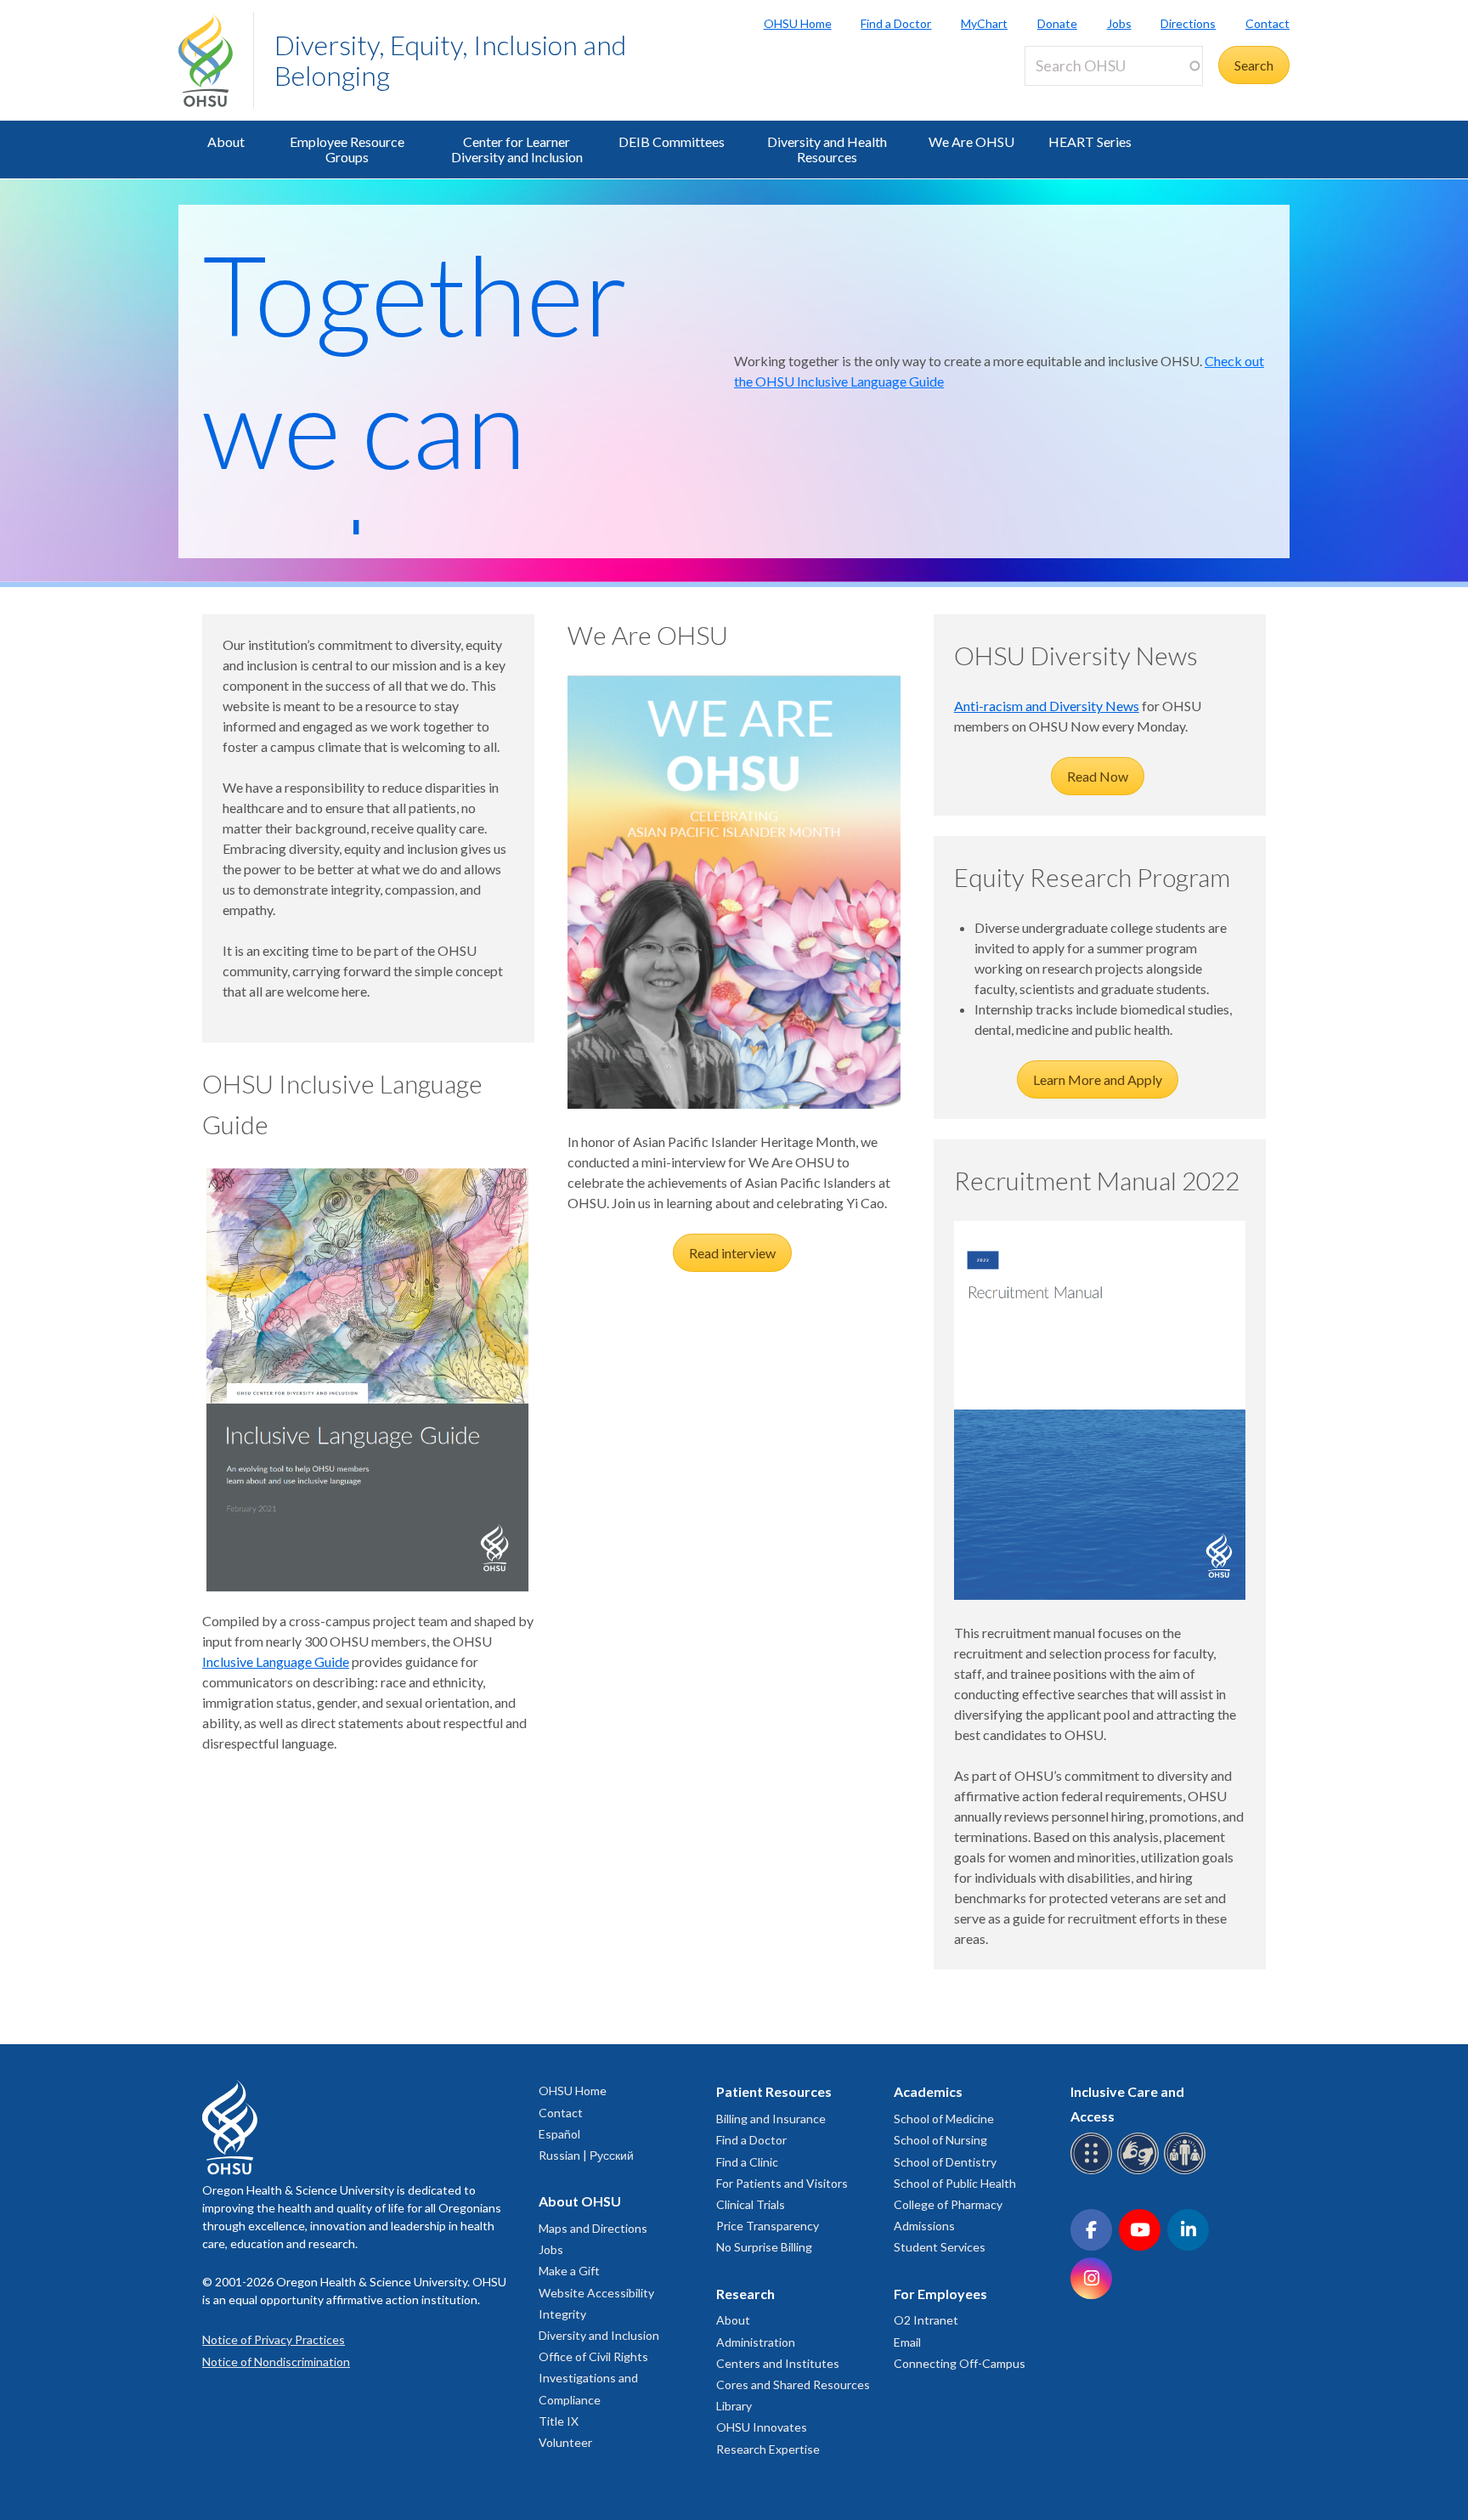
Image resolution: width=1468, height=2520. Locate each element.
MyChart (984, 23)
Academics (928, 2091)
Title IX (559, 2421)
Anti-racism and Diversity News (1047, 706)
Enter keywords (1077, 96)
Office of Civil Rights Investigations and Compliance (593, 2378)
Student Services (940, 2247)
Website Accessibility (596, 2293)
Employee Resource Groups (347, 149)
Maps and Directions (593, 2228)
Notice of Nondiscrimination (276, 2362)
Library (734, 2406)
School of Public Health (955, 2183)
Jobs (1119, 23)
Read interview (732, 1253)
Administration (756, 2342)
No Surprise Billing (764, 2247)
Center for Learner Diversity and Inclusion (517, 149)
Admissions (924, 2226)
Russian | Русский (586, 2155)
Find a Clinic (747, 2162)
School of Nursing (940, 2140)
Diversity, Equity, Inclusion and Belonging (450, 60)
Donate (1057, 23)
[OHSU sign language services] (1141, 2171)
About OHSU (580, 2201)
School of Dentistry (945, 2162)
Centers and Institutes (778, 2363)
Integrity (562, 2314)
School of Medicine (944, 2119)
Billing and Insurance (771, 2119)
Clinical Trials (751, 2204)
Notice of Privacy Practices (274, 2339)
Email (907, 2342)
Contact (1268, 23)
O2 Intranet (926, 2320)
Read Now (1098, 776)
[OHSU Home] (216, 60)
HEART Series (1090, 141)
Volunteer (565, 2442)
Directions (1188, 23)
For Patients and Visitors (782, 2183)
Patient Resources (774, 2091)
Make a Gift (569, 2271)
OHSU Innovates (762, 2427)
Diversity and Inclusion (599, 2335)
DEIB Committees (672, 141)
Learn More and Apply (1098, 1079)
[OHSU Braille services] (1094, 2171)
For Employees (940, 2294)
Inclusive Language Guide (276, 1661)
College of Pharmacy (948, 2204)
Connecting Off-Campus (960, 2363)
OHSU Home (798, 23)
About (226, 141)
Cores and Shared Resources (793, 2384)
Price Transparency (768, 2226)
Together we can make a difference (444, 492)
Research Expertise (768, 2449)
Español (559, 2134)
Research (745, 2294)
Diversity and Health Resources (827, 149)
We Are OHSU (971, 141)
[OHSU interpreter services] (1187, 2171)
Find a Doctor (896, 23)
